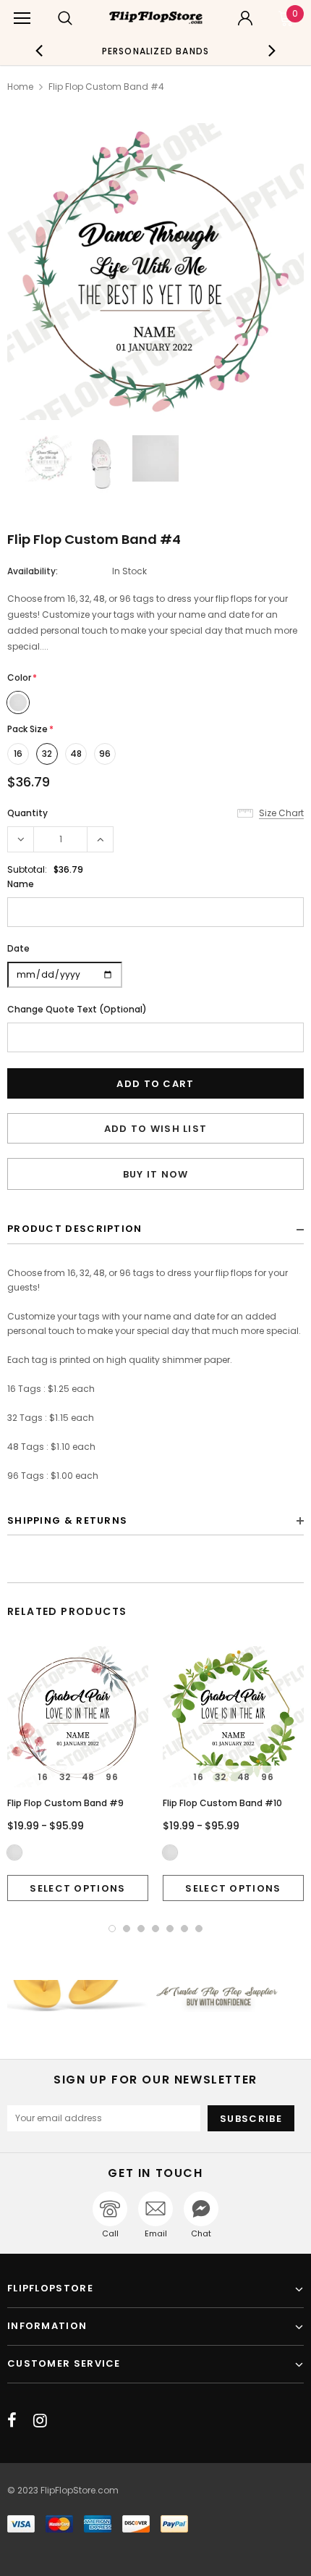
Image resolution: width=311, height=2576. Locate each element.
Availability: (33, 571)
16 (18, 754)
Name (21, 884)
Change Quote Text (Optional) (77, 1009)
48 (76, 754)
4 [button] (155, 1929)
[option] (156, 51)
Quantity (27, 813)
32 (47, 754)
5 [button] (170, 1929)
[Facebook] (12, 2420)
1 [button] (112, 1929)
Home (20, 87)
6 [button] (184, 1929)
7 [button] (199, 1929)
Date (18, 948)
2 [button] (127, 1929)
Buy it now (156, 1174)
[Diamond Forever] (155, 1996)
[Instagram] (40, 2420)
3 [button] (141, 1929)
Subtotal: (27, 869)
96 (105, 754)
